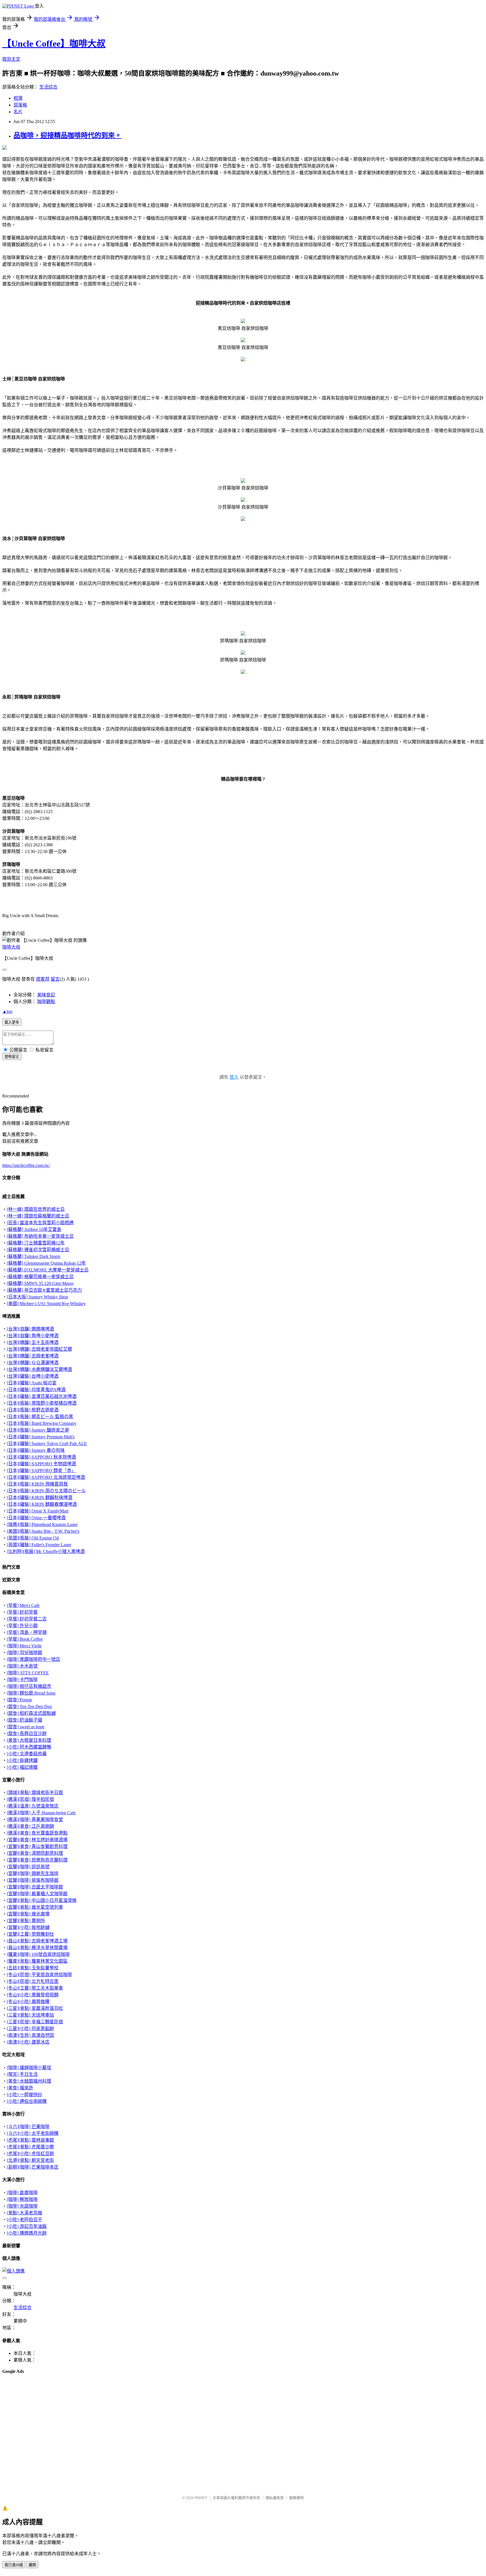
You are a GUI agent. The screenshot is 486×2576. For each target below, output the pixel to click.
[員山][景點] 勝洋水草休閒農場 (37, 1948)
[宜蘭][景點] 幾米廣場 (28, 1914)
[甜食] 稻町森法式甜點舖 (31, 1713)
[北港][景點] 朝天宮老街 (30, 2160)
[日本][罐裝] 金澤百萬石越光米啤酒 (42, 1396)
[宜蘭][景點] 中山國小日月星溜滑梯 (42, 1900)
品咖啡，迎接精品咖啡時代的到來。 (67, 135)
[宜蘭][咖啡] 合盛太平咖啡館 (35, 1887)
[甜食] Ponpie (19, 1700)
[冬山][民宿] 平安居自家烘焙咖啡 (39, 1975)
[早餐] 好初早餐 (22, 1612)
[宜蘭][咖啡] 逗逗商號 (28, 1867)
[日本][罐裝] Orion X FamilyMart (38, 1511)
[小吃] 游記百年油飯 (27, 2226)
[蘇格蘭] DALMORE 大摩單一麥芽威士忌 (48, 1270)
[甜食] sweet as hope (26, 1727)
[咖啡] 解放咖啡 (22, 2199)
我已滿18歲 (14, 2565)
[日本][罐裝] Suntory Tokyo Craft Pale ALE (47, 1444)
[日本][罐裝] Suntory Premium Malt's (41, 1437)
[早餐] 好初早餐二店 (27, 1619)
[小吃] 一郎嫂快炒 (24, 2095)
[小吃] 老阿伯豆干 (24, 2220)
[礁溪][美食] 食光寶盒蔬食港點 (37, 1833)
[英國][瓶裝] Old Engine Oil (33, 1538)
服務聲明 (296, 2498)
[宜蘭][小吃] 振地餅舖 (28, 1927)
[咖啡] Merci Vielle (24, 1646)
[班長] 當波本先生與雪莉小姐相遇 (40, 1223)
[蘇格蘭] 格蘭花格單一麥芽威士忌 (40, 1277)
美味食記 (46, 995)
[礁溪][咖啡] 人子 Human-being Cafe (41, 1813)
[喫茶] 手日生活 (22, 2074)
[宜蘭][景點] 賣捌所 (26, 1921)
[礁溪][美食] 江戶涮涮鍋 (30, 1826)
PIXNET (201, 2498)
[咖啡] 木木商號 (22, 1666)
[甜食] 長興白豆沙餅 (27, 1733)
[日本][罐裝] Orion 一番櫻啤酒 (36, 1518)
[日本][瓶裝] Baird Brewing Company (42, 1423)
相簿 (18, 98)
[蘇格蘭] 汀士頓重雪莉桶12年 (36, 1243)
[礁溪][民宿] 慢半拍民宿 (30, 1799)
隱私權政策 (275, 2498)
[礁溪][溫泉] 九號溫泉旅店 (33, 1806)
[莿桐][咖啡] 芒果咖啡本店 (33, 2167)
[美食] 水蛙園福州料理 (29, 2081)
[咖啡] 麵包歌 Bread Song (31, 1693)
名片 (18, 112)
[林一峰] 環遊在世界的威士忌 (36, 1209)
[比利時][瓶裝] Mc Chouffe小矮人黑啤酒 (46, 1551)
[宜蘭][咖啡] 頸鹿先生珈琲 (33, 1873)
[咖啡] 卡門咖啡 (22, 1680)
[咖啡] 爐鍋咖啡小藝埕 (29, 2068)
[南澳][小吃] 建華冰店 (28, 2042)
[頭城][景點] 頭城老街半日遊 (35, 1792)
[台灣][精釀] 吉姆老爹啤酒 (33, 1356)
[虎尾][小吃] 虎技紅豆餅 (30, 2154)
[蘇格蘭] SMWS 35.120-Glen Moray (40, 1283)
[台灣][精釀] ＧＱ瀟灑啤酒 (33, 1363)
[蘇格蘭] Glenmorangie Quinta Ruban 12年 (46, 1263)
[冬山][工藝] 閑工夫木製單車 (35, 1988)
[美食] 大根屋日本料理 (29, 1740)
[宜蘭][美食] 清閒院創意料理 (35, 1853)
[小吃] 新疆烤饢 (22, 1760)
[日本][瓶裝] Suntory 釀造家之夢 (38, 1430)
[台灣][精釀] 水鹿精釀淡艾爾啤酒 (39, 1369)
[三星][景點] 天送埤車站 (30, 2015)
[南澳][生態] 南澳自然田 (30, 2035)
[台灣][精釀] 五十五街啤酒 (33, 1342)
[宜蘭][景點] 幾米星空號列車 (35, 1907)
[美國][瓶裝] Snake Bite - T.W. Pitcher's (43, 1531)
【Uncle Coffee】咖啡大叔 (54, 44)
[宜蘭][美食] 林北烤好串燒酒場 (37, 1840)
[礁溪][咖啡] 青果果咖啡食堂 (35, 1819)
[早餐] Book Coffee (25, 1639)
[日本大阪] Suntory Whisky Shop (37, 1297)
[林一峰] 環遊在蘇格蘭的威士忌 (38, 1216)
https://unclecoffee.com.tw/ (26, 1165)
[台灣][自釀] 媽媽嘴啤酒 (30, 1329)
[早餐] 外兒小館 (22, 1626)
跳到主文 (11, 59)
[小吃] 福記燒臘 (22, 1767)
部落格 (20, 105)
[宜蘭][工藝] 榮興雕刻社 (30, 1934)
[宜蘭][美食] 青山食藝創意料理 (37, 1846)
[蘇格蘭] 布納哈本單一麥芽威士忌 (40, 1236)
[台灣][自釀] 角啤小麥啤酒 (33, 1336)
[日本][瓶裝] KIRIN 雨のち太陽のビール (46, 1491)
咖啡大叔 (11, 947)
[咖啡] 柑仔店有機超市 (29, 1686)
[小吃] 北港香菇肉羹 (27, 1754)
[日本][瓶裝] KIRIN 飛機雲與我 (37, 1484)
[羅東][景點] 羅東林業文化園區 (37, 1961)
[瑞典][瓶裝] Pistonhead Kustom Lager (42, 1524)
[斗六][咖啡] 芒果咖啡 (28, 2127)
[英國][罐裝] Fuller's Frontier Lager (39, 1545)
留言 (55, 979)
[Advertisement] (30, 2393)
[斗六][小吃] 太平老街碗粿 (33, 2133)
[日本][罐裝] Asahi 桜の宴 (32, 1383)
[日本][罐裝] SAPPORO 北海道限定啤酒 (46, 1477)
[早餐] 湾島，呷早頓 (27, 1632)
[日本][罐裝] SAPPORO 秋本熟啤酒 (41, 1457)
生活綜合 (48, 87)
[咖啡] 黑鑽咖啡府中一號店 (33, 1659)
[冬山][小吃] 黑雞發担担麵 (33, 1995)
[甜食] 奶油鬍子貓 (24, 1720)
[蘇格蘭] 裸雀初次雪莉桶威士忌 (38, 1250)
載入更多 (12, 1022)
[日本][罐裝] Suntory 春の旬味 (36, 1450)
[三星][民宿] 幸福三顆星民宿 (35, 2022)
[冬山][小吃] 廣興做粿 (28, 2002)
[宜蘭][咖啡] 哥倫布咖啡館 (33, 1880)
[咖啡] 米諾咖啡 (22, 2206)
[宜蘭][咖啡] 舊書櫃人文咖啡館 (37, 1894)
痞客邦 (43, 979)
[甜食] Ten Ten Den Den (29, 1707)
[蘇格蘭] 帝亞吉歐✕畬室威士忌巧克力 (44, 1290)
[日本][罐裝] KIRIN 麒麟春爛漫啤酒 (42, 1504)
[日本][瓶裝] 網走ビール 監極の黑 (40, 1417)
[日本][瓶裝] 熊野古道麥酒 (33, 1410)
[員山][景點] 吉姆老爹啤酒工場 (37, 1941)
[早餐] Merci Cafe (23, 1605)
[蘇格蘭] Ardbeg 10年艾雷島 (34, 1229)
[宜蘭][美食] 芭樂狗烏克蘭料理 (37, 1860)
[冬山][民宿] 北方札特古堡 (33, 1981)
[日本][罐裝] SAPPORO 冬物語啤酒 (41, 1464)
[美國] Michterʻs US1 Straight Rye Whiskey (46, 1304)
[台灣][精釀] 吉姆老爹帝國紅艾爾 (39, 1349)
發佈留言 (12, 1057)
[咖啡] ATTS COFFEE (28, 1673)
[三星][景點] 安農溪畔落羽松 (35, 2008)
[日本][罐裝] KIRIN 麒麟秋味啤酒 (40, 1497)
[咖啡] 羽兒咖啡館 (24, 1653)
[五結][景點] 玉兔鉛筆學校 (33, 1968)
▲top (7, 1011)
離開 (32, 2565)
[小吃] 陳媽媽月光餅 (27, 2233)
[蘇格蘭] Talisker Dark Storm (33, 1256)
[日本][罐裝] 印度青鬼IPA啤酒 (36, 1390)
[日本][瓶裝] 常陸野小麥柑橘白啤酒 (42, 1403)
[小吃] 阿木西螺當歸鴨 (29, 1747)
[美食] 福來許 (20, 2088)
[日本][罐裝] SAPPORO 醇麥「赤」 (41, 1470)
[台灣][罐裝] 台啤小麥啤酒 (33, 1376)
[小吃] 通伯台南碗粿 (27, 2101)
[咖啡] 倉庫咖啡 (22, 2193)
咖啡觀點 (46, 1002)
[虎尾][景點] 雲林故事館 (30, 2140)
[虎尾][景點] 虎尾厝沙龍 (30, 2147)
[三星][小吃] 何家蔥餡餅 (30, 2029)
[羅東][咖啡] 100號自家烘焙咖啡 (38, 1954)
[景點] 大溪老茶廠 (24, 2213)
